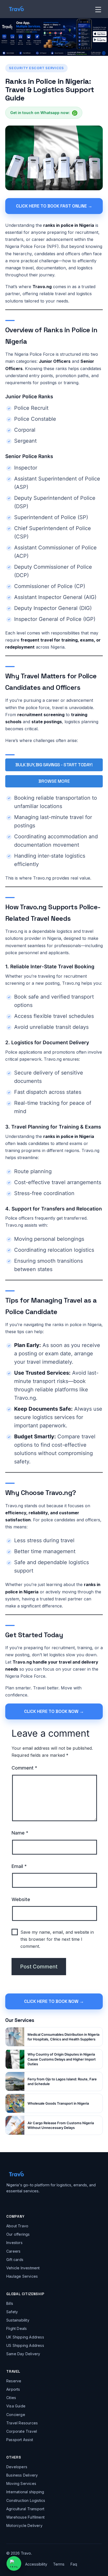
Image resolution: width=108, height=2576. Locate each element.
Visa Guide (16, 2406)
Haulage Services (22, 2276)
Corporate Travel (22, 2431)
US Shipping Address (25, 2345)
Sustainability (18, 2320)
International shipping (25, 2492)
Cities (11, 2398)
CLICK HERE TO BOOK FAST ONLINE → (54, 206)
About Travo (17, 2226)
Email (19, 1866)
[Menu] (98, 9)
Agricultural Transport (25, 2509)
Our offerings (18, 2234)
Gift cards (15, 2260)
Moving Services (21, 2483)
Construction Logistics (26, 2500)
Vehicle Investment (23, 2268)
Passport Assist (20, 2440)
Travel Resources (22, 2423)
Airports (13, 2389)
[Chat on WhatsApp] (14, 2563)
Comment (24, 1768)
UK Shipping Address (25, 2337)
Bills (10, 2303)
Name (20, 1833)
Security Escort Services (36, 68)
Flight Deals (17, 2328)
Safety (12, 2312)
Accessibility (36, 2564)
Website (21, 1899)
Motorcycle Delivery (24, 2525)
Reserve (14, 2381)
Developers (17, 2467)
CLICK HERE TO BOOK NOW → (54, 1711)
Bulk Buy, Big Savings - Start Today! (54, 765)
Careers (13, 2251)
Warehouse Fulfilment (25, 2517)
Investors (14, 2243)
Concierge (16, 2415)
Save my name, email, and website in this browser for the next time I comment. (57, 1939)
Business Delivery (22, 2475)
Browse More (54, 781)
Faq (74, 2564)
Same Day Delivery (23, 2354)
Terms (59, 2564)
